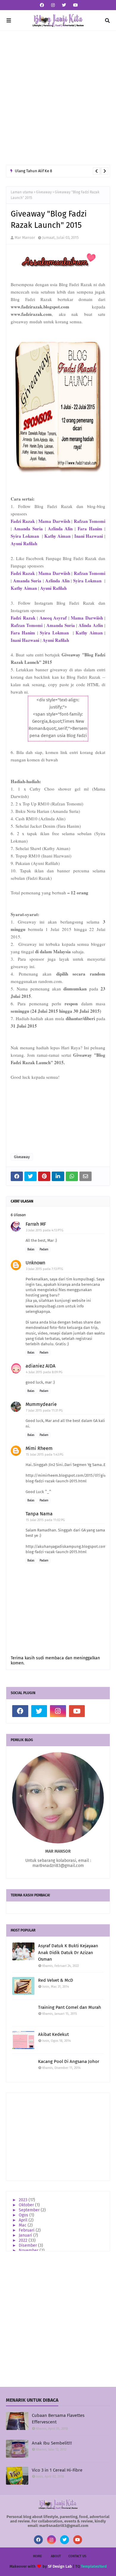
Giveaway (44, 192)
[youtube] (75, 5)
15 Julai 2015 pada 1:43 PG (45, 1455)
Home (37, 2556)
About (56, 2556)
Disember (28, 2245)
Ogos (24, 2215)
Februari (27, 2230)
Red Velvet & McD (56, 1980)
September (30, 2210)
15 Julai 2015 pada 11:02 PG (45, 1520)
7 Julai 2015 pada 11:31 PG (44, 1411)
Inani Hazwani (89, 536)
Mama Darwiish (87, 618)
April (24, 2220)
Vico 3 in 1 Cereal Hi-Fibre (57, 2470)
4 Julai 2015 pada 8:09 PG (44, 1372)
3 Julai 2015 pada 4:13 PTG (45, 1230)
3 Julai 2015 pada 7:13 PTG (44, 1269)
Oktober (27, 2205)
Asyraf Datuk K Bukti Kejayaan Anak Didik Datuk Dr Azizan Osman (68, 1952)
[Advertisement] (58, 98)
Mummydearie (41, 1404)
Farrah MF (36, 1224)
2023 (24, 2200)
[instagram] (53, 5)
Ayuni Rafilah (24, 543)
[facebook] (42, 5)
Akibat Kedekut (53, 2034)
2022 (24, 2240)
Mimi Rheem (39, 1448)
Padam (44, 1249)
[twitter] (64, 5)
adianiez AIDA (40, 1366)
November (29, 2250)
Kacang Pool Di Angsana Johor (69, 2061)
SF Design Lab (60, 2566)
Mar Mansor (25, 237)
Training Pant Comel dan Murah (70, 2007)
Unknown (35, 1263)
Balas (31, 1249)
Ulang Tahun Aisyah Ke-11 (37, 171)
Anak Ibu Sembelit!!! (52, 2443)
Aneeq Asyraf (53, 618)
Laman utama (22, 192)
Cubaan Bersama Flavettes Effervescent (58, 2419)
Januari (26, 2235)
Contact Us (77, 2556)
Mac (23, 2225)
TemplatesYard (94, 2566)
